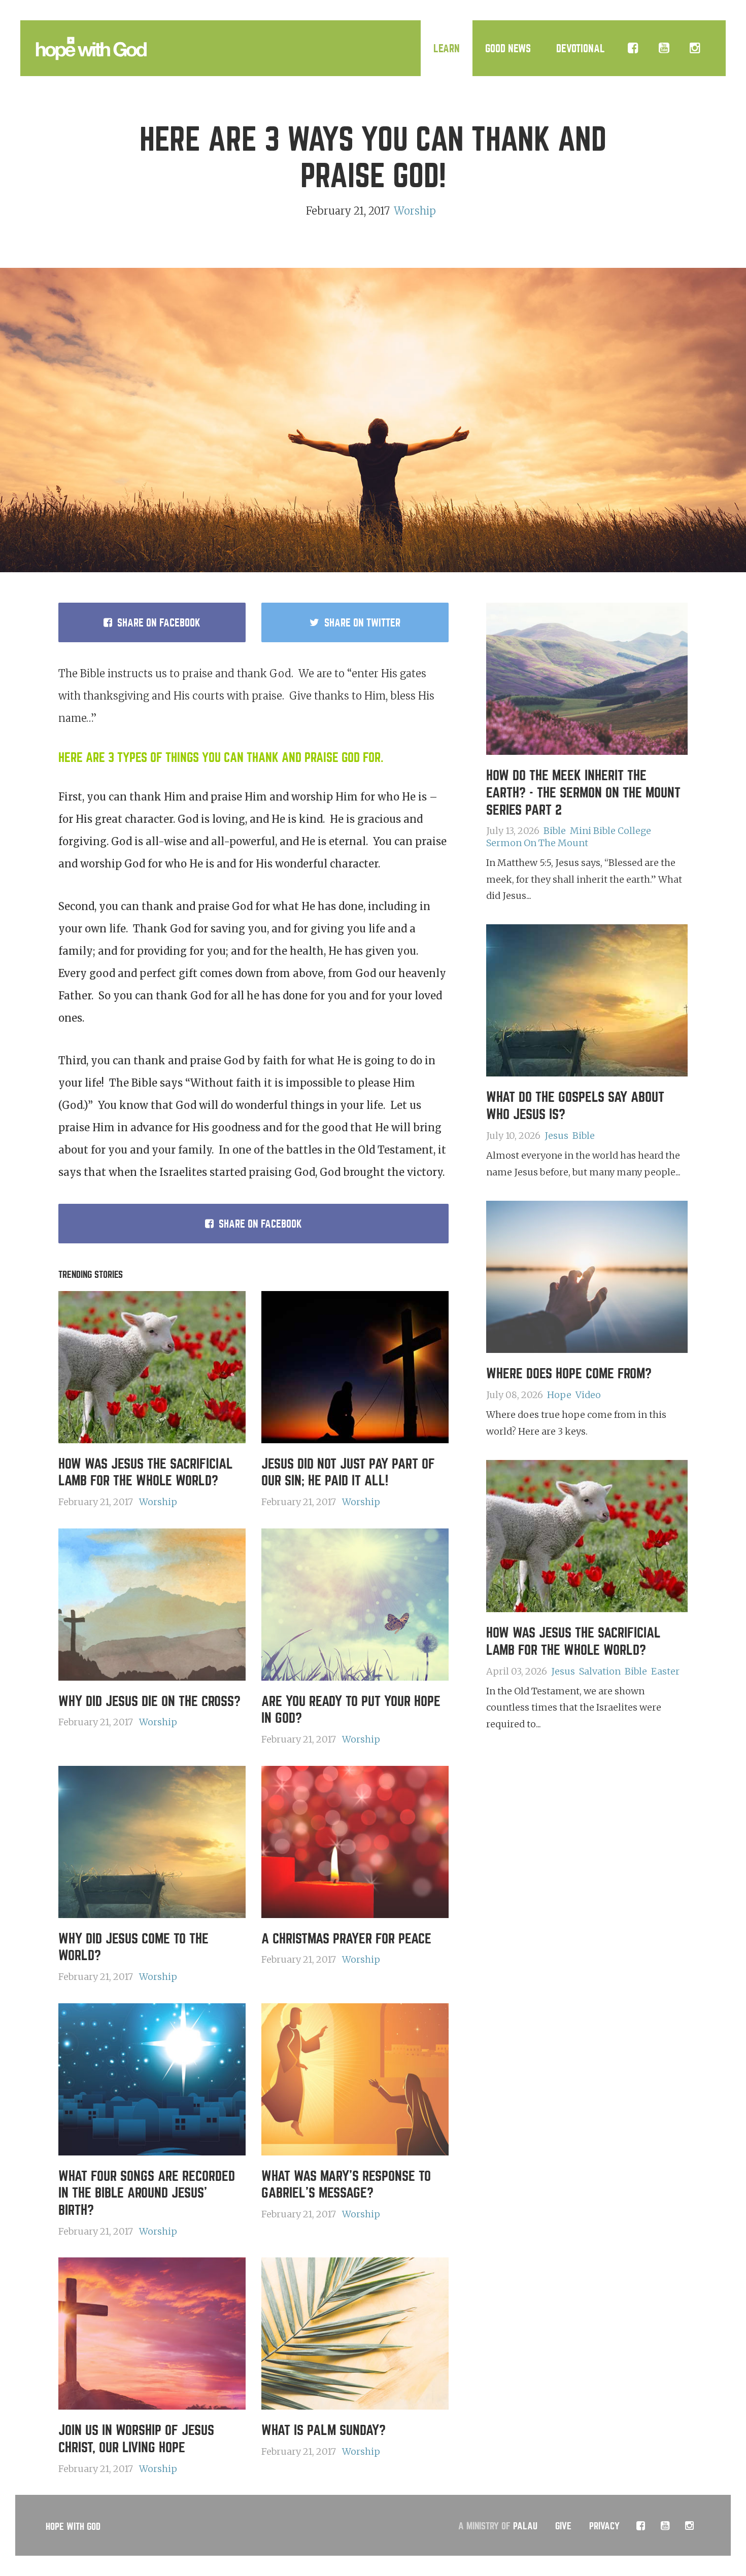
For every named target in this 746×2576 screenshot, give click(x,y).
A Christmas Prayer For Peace (346, 1939)
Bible (555, 831)
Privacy (604, 2527)
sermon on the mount (537, 843)
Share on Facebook (260, 1224)
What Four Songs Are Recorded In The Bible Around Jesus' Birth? (147, 2194)
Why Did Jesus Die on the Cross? (149, 1701)
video (588, 1395)
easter (665, 1671)
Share (159, 623)
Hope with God (73, 2527)
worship (415, 211)
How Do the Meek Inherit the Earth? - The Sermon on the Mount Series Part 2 (583, 793)
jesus (556, 1136)
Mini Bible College (611, 831)
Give (563, 2527)
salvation (600, 1671)
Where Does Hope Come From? (569, 1374)
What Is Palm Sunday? (324, 2430)
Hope (559, 1395)
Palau (525, 2527)
